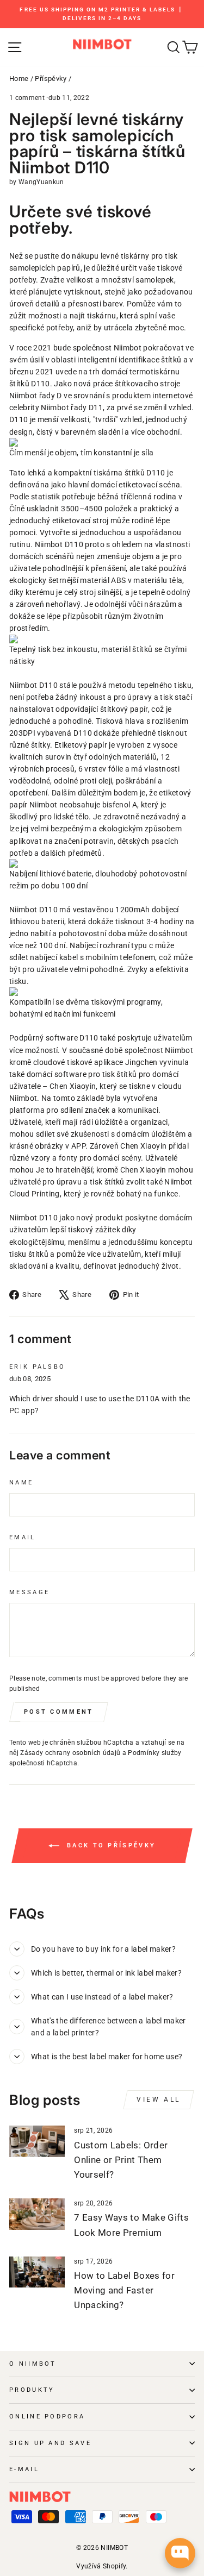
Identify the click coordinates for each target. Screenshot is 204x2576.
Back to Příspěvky (110, 1845)
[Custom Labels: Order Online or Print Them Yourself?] (37, 2141)
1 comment (28, 98)
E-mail (24, 2469)
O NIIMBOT (33, 2364)
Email (23, 1537)
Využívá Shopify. (102, 2566)
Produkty (32, 2390)
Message (29, 1592)
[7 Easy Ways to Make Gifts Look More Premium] (37, 2214)
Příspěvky (51, 79)
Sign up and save (50, 2443)
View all (159, 2099)
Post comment (59, 1712)
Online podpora (47, 2417)
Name (21, 1483)
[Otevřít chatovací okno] (180, 2553)
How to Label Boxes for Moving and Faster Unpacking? (124, 2290)
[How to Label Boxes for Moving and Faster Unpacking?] (37, 2272)
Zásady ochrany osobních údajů (70, 1753)
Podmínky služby (154, 1753)
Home (19, 79)
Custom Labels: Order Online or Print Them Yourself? (121, 2160)
